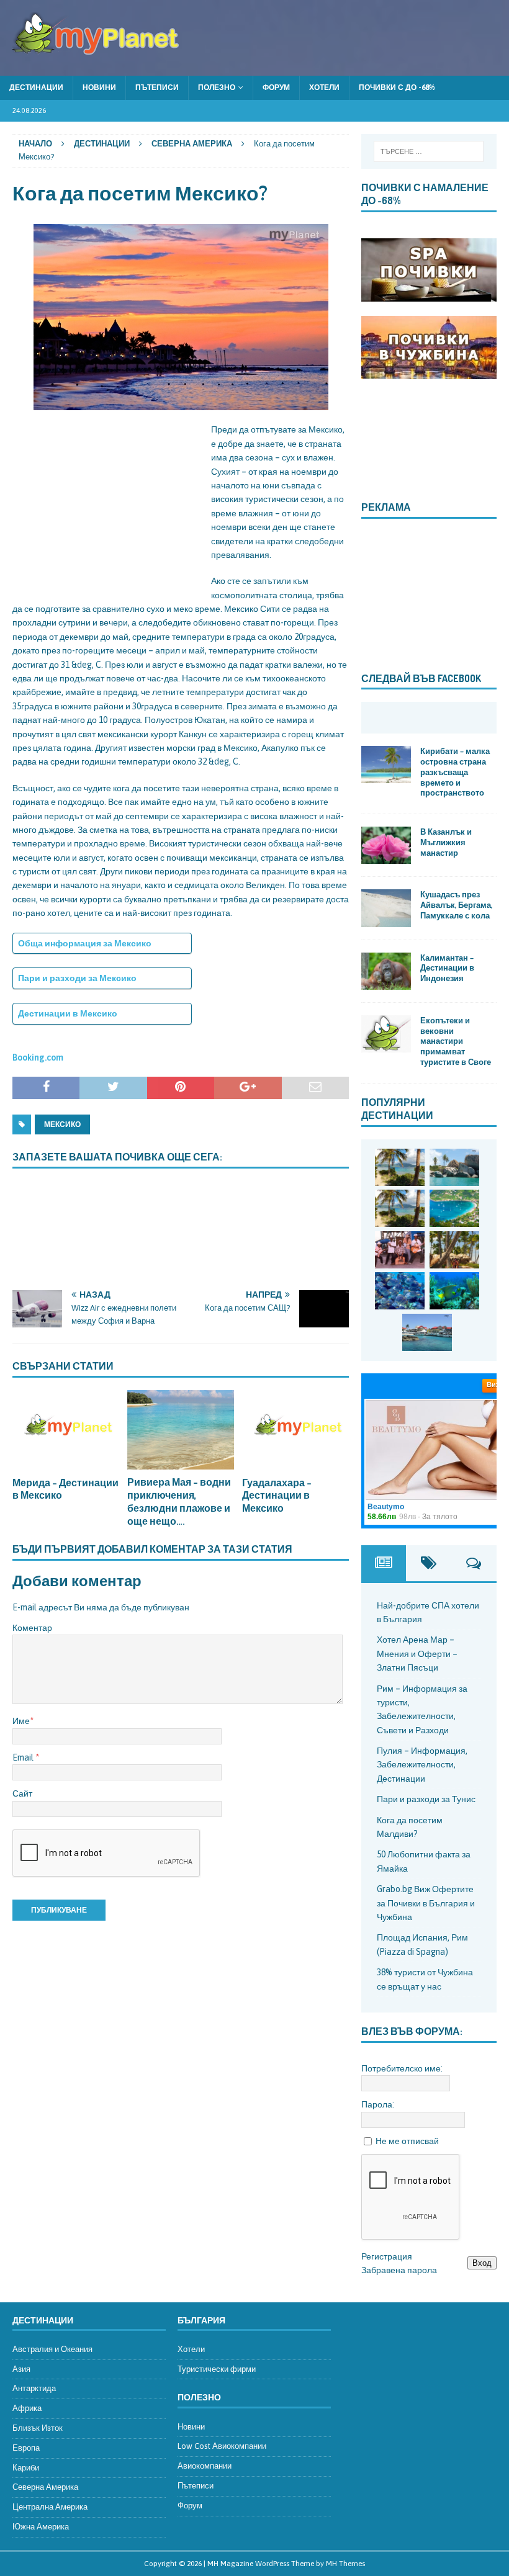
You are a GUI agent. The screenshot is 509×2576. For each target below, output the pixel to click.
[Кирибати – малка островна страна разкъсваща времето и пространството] (386, 765)
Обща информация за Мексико (85, 943)
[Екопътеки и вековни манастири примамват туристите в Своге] (386, 1034)
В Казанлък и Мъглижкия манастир (446, 842)
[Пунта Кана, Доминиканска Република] (454, 1250)
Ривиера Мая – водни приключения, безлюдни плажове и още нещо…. (179, 1501)
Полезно (217, 88)
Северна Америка (45, 2487)
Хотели (324, 88)
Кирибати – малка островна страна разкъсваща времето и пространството (455, 772)
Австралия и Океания (52, 2349)
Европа (26, 2448)
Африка (27, 2408)
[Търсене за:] (429, 151)
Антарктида (34, 2388)
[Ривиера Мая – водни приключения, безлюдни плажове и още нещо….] (181, 1430)
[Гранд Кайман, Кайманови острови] (427, 1332)
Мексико (62, 1124)
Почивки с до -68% (397, 88)
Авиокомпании (205, 2466)
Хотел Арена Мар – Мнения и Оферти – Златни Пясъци (417, 1654)
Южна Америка (41, 2527)
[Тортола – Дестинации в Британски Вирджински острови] (454, 1208)
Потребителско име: (402, 2068)
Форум (276, 88)
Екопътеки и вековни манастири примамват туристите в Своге (456, 1041)
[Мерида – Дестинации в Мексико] (66, 1430)
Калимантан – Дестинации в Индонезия (447, 968)
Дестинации (36, 88)
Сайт (22, 1793)
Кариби (26, 2468)
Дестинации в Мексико (68, 1013)
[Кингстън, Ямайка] (400, 1250)
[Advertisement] (106, 500)
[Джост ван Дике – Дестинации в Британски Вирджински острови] (400, 1208)
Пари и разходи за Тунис (426, 1799)
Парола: (378, 2104)
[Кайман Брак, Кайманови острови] (454, 1291)
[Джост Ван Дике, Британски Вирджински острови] (400, 1167)
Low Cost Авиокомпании (222, 2446)
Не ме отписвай (407, 2141)
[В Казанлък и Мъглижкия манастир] (386, 845)
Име (21, 1721)
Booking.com (38, 1057)
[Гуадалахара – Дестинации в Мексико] (295, 1430)
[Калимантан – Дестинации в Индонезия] (386, 971)
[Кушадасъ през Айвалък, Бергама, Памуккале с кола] (386, 908)
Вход (482, 2263)
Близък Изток (38, 2428)
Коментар (32, 1628)
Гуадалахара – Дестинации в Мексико (277, 1496)
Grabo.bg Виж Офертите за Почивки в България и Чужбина (426, 1903)
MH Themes (345, 2564)
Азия (21, 2369)
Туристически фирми (217, 2369)
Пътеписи (157, 88)
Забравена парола (399, 2270)
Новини (99, 88)
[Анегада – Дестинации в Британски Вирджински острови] (454, 1167)
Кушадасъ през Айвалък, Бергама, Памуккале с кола (456, 905)
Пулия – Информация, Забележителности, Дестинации (422, 1765)
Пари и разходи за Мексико (77, 978)
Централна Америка (50, 2507)
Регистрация (387, 2256)
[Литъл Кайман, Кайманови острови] (400, 1291)
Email (24, 1757)
